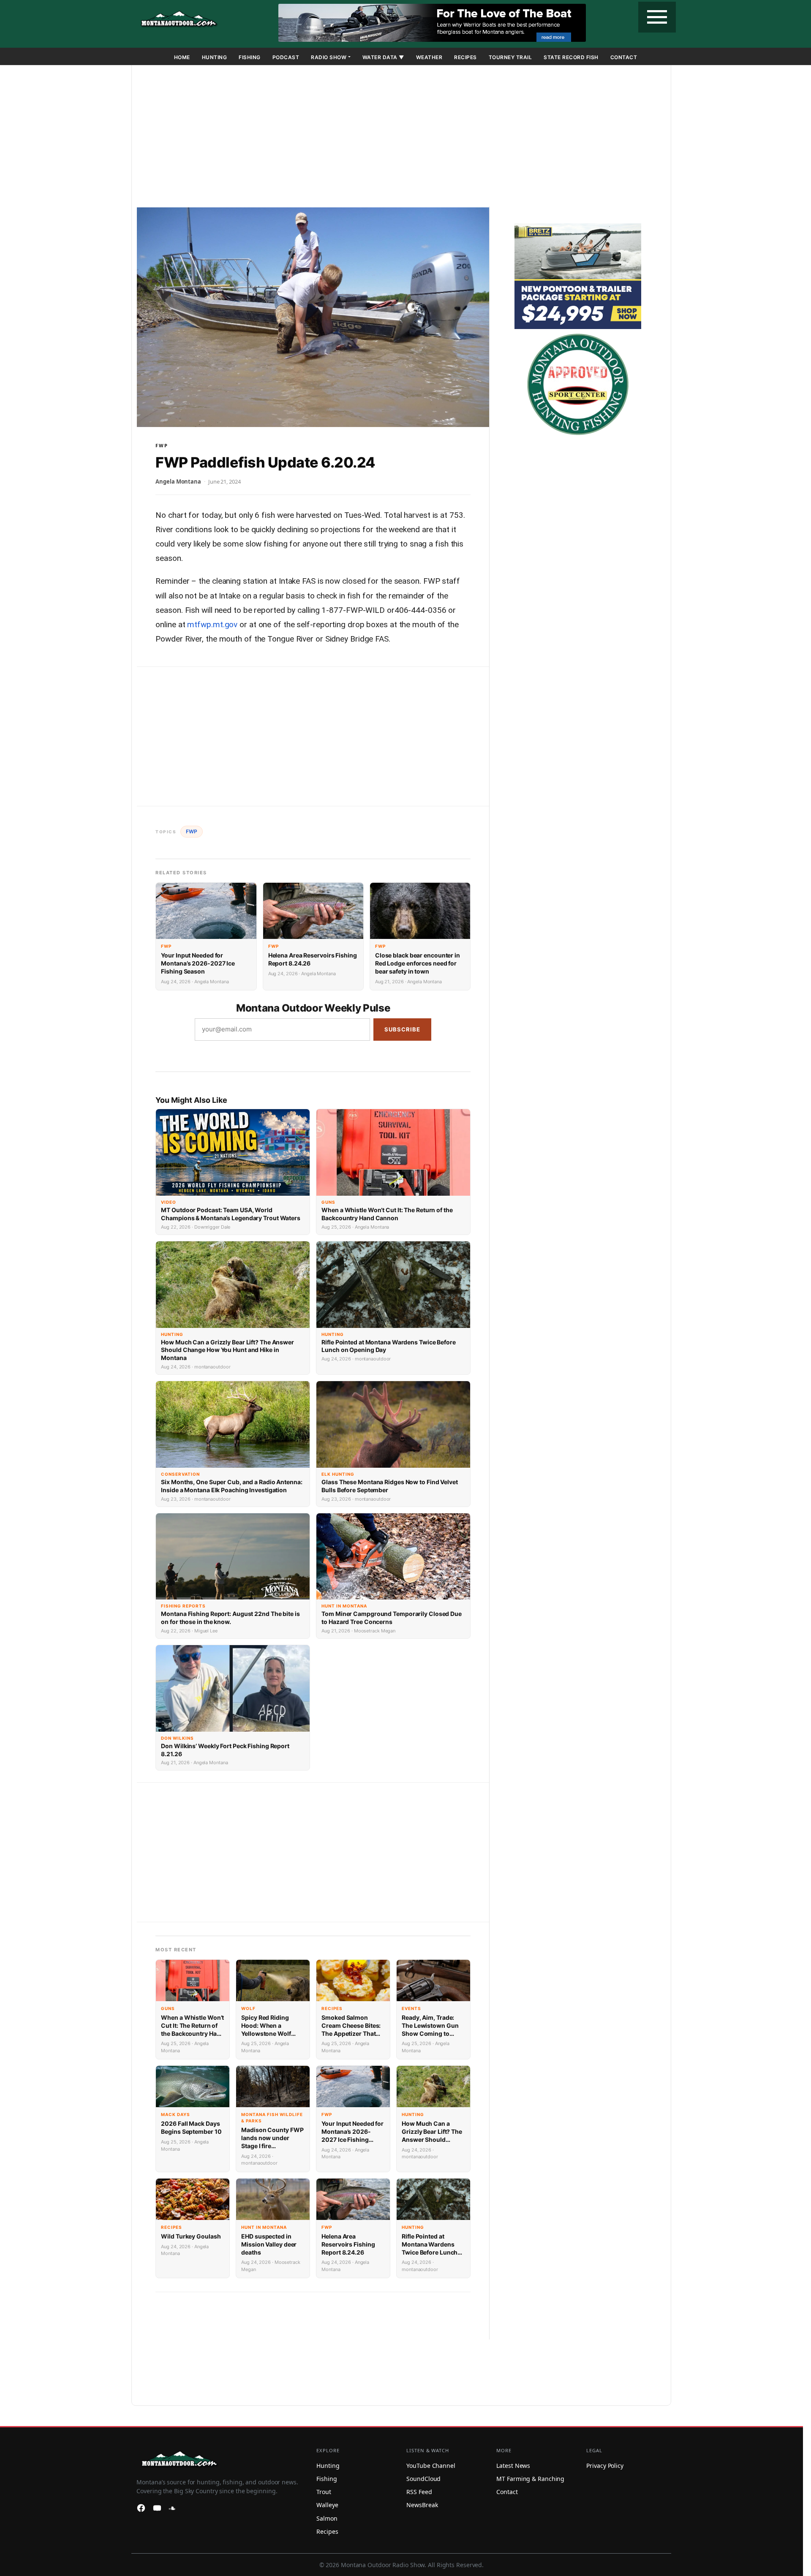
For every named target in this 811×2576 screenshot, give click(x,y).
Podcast (286, 57)
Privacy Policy (605, 2466)
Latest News (513, 2466)
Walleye (327, 2505)
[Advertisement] (401, 138)
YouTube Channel (431, 2466)
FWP (162, 445)
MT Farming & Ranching (530, 2479)
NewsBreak (422, 2505)
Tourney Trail (510, 57)
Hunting (215, 57)
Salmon (327, 2518)
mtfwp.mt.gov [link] (212, 624)
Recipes (465, 57)
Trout (324, 2492)
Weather (429, 57)
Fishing (250, 57)
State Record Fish (571, 57)
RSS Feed (419, 2492)
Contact (624, 57)
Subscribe (402, 1029)
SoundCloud (423, 2479)
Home (182, 57)
